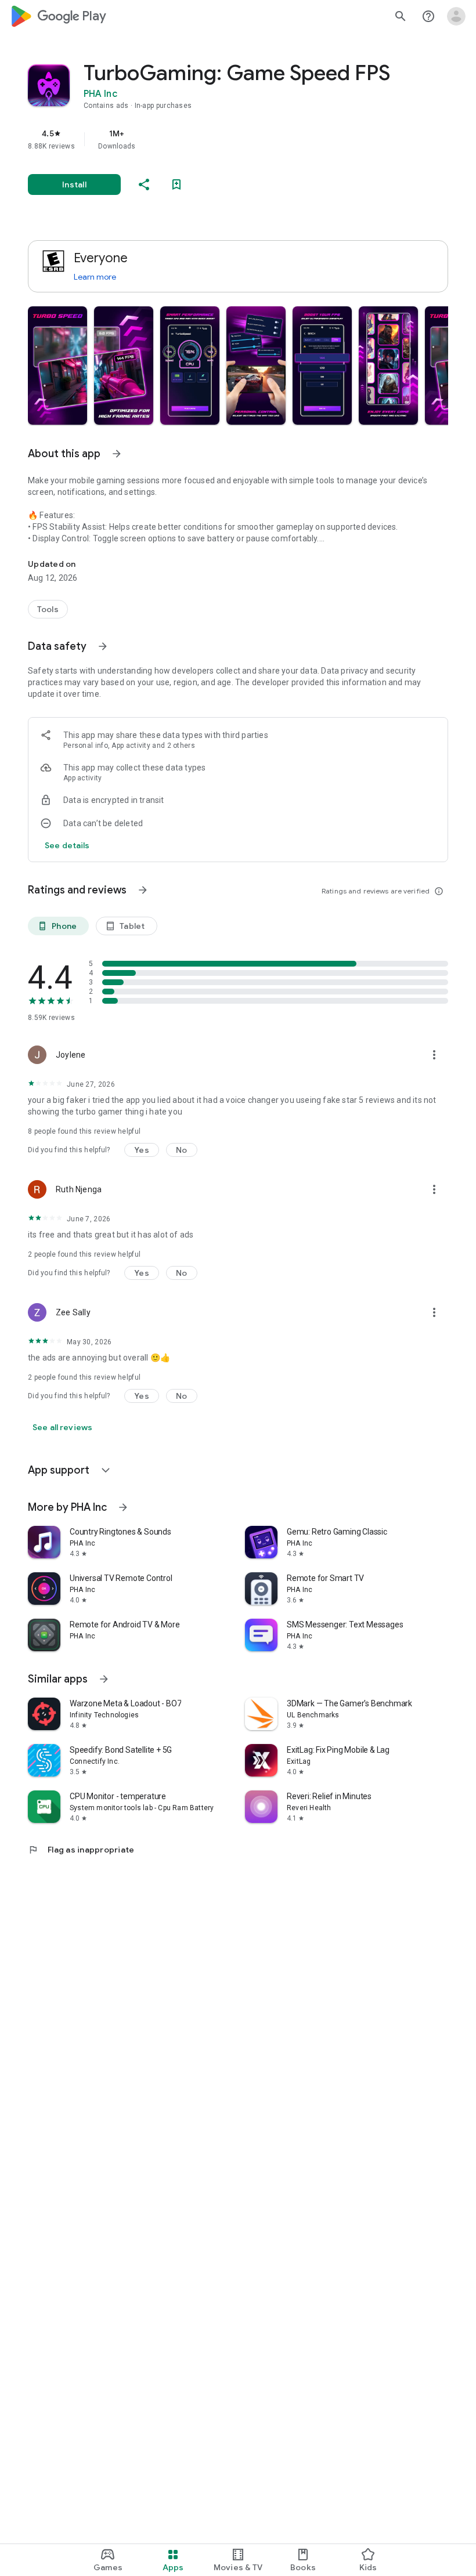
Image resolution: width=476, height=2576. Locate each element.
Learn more (95, 277)
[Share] (144, 184)
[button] (57, 366)
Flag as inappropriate (81, 1850)
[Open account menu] (456, 16)
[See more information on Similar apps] (104, 1679)
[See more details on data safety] (67, 845)
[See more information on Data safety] (103, 646)
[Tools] (48, 609)
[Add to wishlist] (176, 184)
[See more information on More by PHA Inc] (123, 1507)
